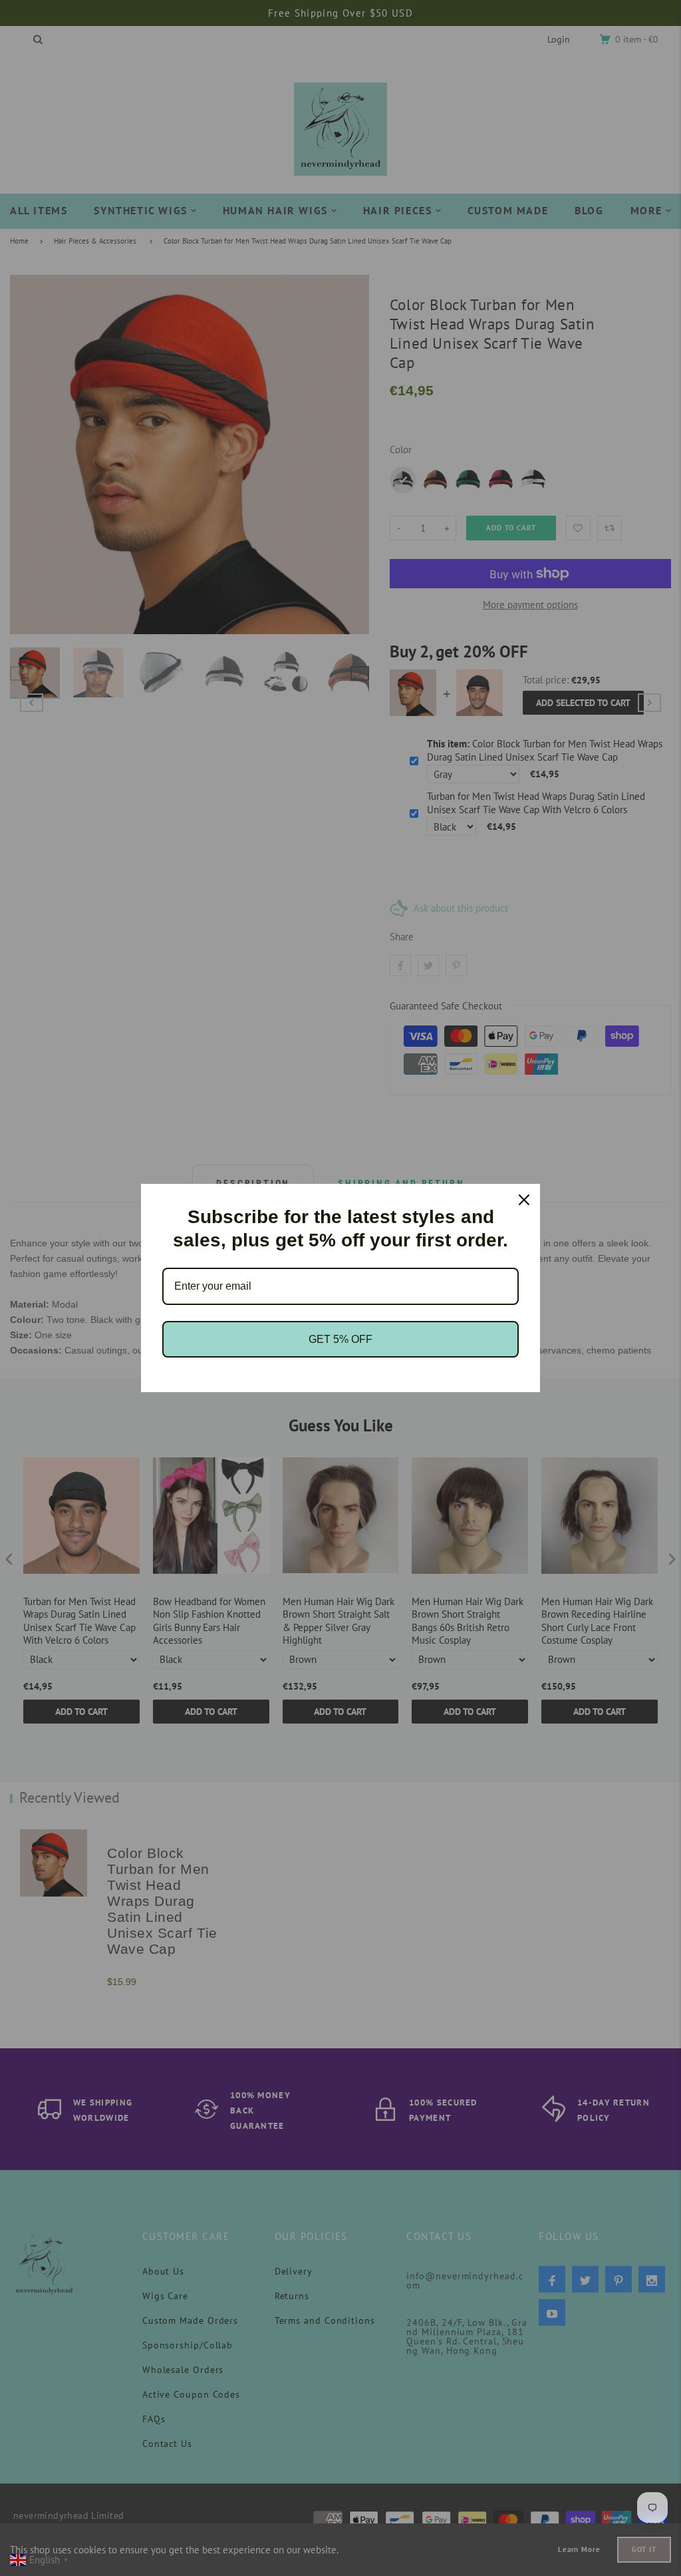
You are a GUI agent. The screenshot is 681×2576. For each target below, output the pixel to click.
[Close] (524, 1200)
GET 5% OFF (340, 1339)
